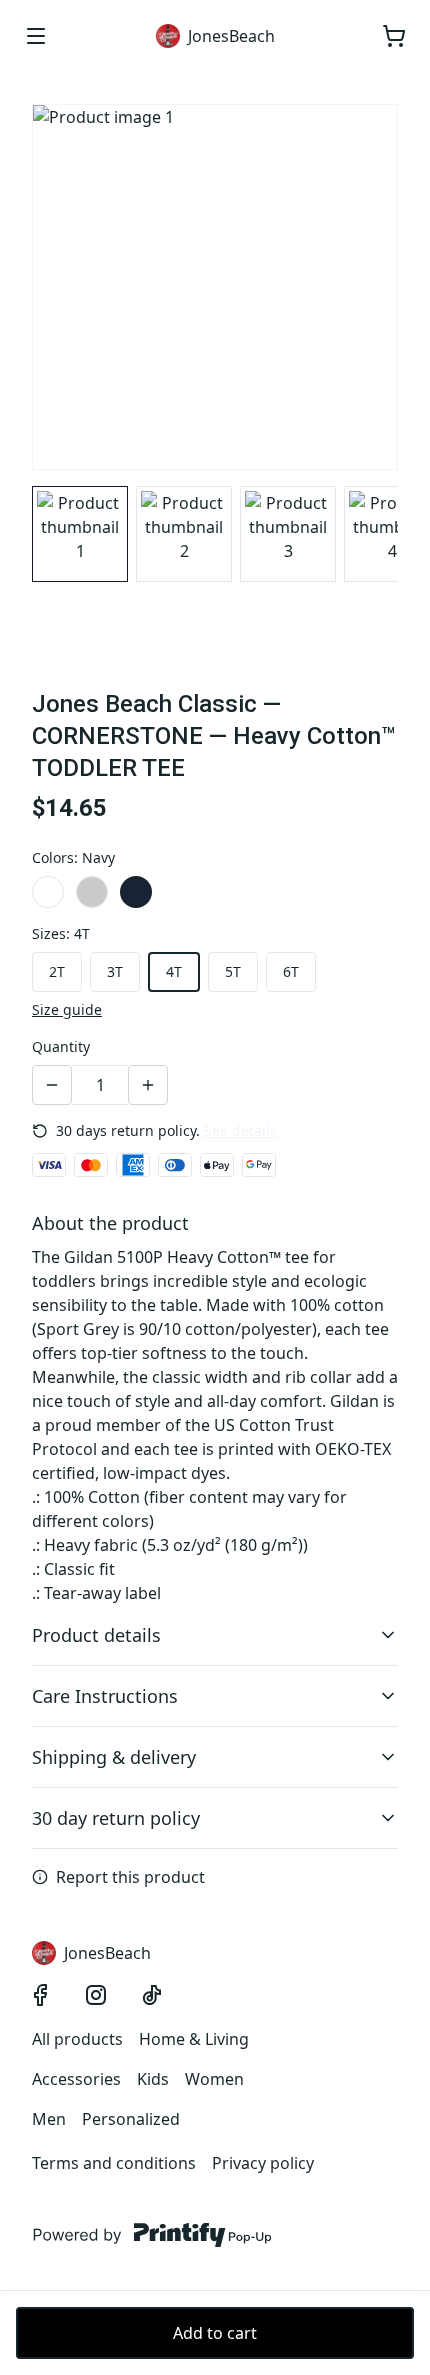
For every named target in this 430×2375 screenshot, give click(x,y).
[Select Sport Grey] (92, 892)
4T (174, 971)
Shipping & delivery (114, 1757)
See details (240, 1130)
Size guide (67, 1009)
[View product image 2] (184, 534)
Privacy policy (263, 2163)
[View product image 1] (80, 534)
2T (57, 971)
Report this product (130, 1877)
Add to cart (215, 2333)
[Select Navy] (136, 892)
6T (291, 971)
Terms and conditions (114, 2163)
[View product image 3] (288, 534)
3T (115, 971)
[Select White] (48, 892)
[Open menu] (36, 36)
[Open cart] (394, 36)
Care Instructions (105, 1696)
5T (233, 971)
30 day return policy (116, 1818)
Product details (96, 1635)
